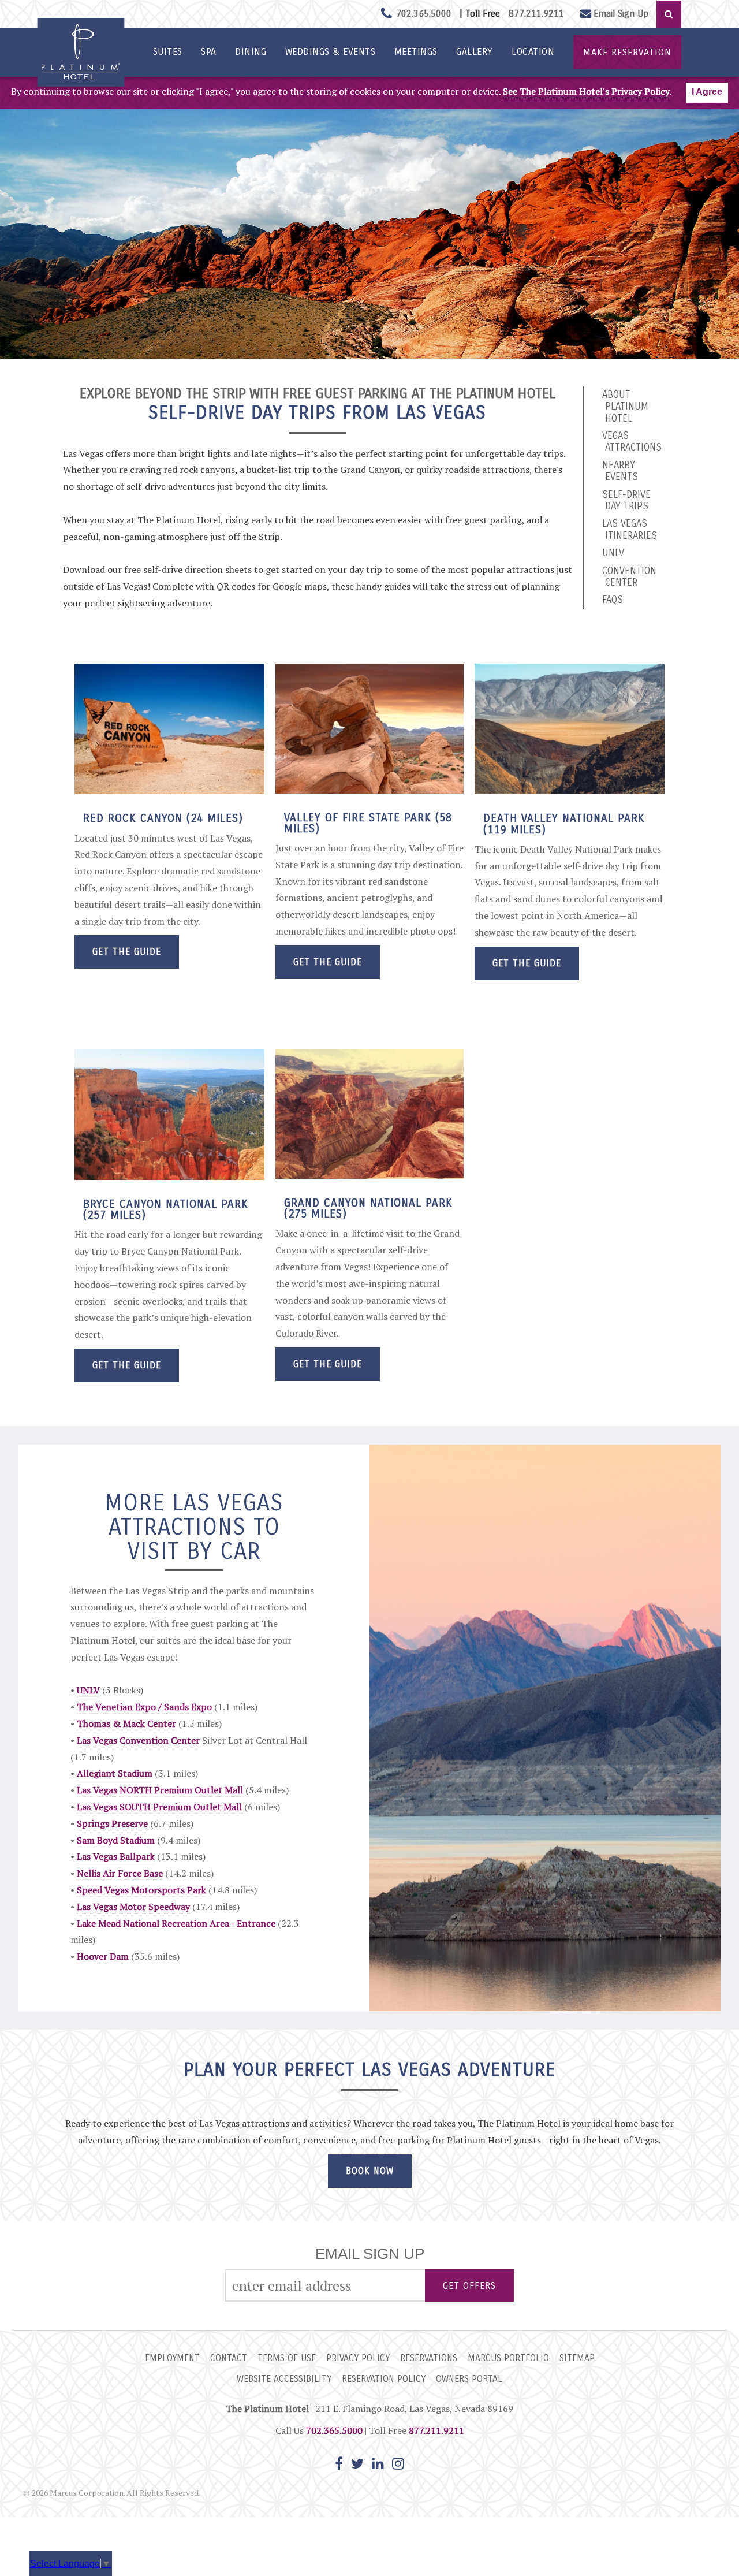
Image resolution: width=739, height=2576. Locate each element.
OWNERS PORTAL (469, 2379)
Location (533, 52)
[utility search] (669, 14)
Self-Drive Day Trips (626, 500)
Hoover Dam (103, 1956)
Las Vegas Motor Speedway (133, 1907)
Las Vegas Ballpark (116, 1856)
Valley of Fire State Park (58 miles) (368, 823)
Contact (229, 2358)
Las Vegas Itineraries (630, 529)
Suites (168, 52)
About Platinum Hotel (625, 407)
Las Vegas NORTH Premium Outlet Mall (161, 1790)
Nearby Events (620, 471)
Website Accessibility (284, 2379)
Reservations (429, 2358)
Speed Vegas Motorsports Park (141, 1890)
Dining (251, 52)
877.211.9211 (536, 14)
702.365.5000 (334, 2430)
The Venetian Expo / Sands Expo (144, 1707)
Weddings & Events (331, 52)
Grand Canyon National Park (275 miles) (368, 1208)
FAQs (613, 600)
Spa (209, 52)
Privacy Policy (358, 2358)
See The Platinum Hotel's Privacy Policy (586, 91)
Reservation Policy (384, 2379)
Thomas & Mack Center (126, 1723)
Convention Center (629, 577)
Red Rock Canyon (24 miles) (163, 818)
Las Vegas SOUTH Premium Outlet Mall (161, 1807)
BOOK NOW (370, 2171)
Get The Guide (127, 952)
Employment (172, 2358)
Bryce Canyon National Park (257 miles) (166, 1209)
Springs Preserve (112, 1823)
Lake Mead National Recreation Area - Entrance (176, 1923)
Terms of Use (287, 2358)
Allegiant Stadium (116, 1773)
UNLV (613, 553)
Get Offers (469, 2286)
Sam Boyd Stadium (116, 1840)
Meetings (416, 52)
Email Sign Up (621, 14)
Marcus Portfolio (508, 2358)
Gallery (475, 52)
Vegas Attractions (632, 442)
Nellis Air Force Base (120, 1873)
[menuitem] (167, 52)
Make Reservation (627, 52)
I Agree (707, 92)
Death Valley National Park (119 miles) (564, 824)
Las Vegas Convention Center (138, 1740)
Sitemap (577, 2358)
